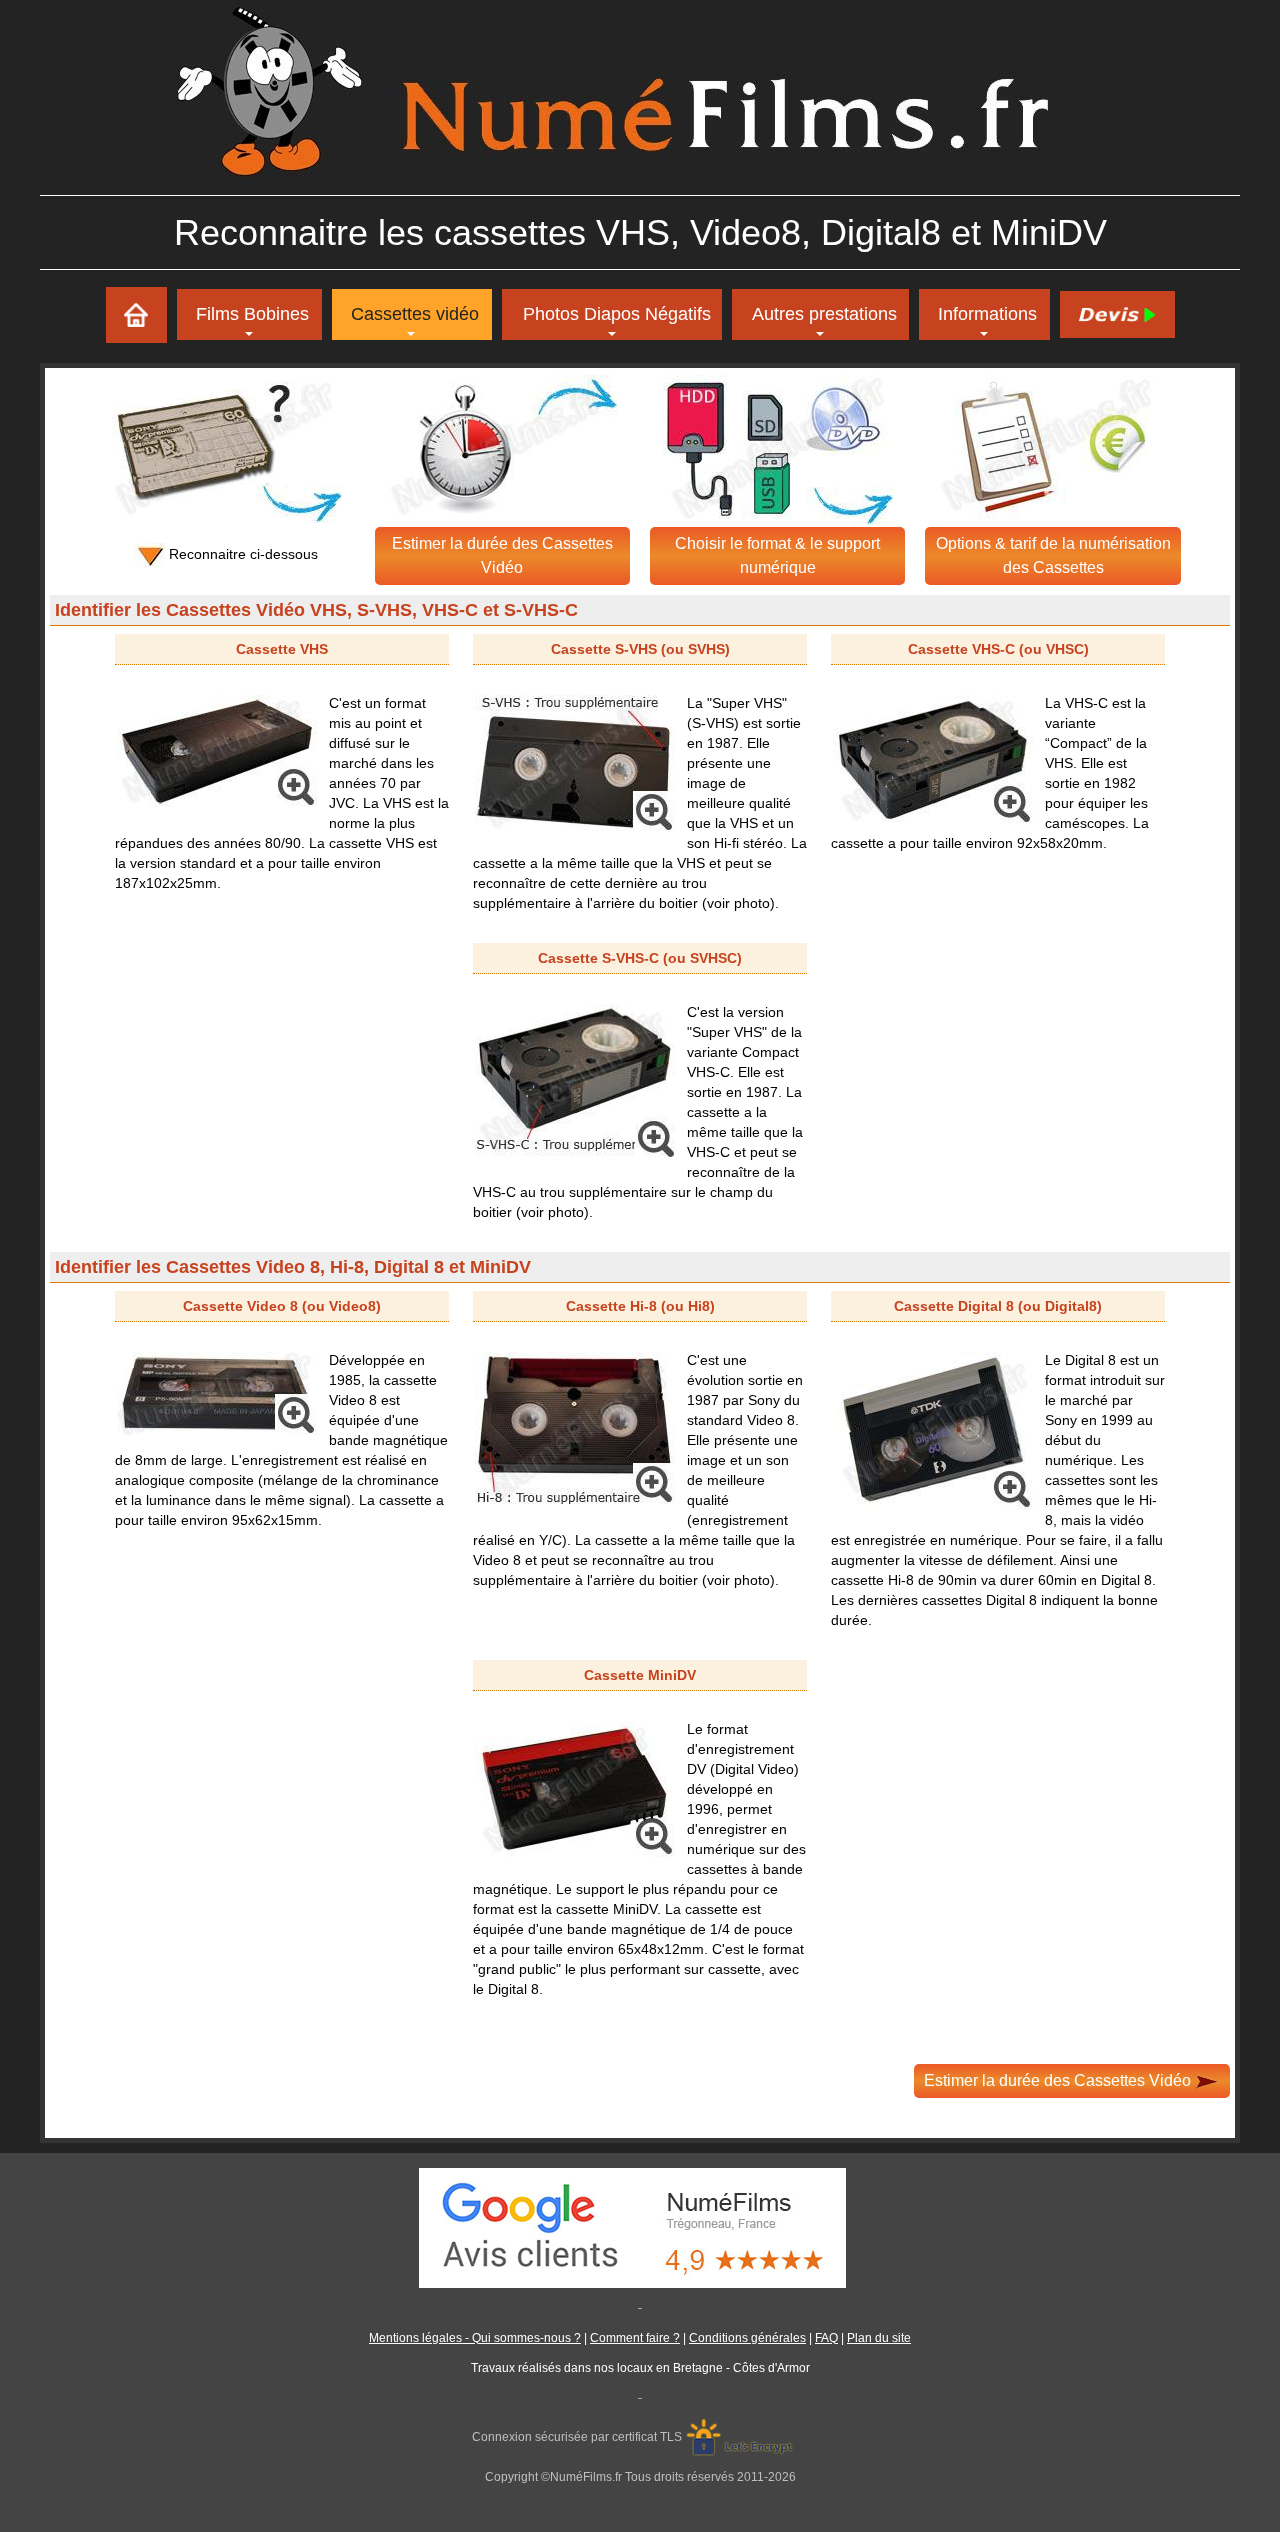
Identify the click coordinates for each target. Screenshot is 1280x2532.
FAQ (826, 2338)
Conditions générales (747, 2338)
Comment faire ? (635, 2338)
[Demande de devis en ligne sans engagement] (1116, 314)
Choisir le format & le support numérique (777, 555)
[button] (820, 314)
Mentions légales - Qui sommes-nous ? (475, 2338)
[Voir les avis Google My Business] (640, 2227)
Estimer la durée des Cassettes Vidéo (502, 555)
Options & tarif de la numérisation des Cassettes (1053, 555)
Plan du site (879, 2338)
